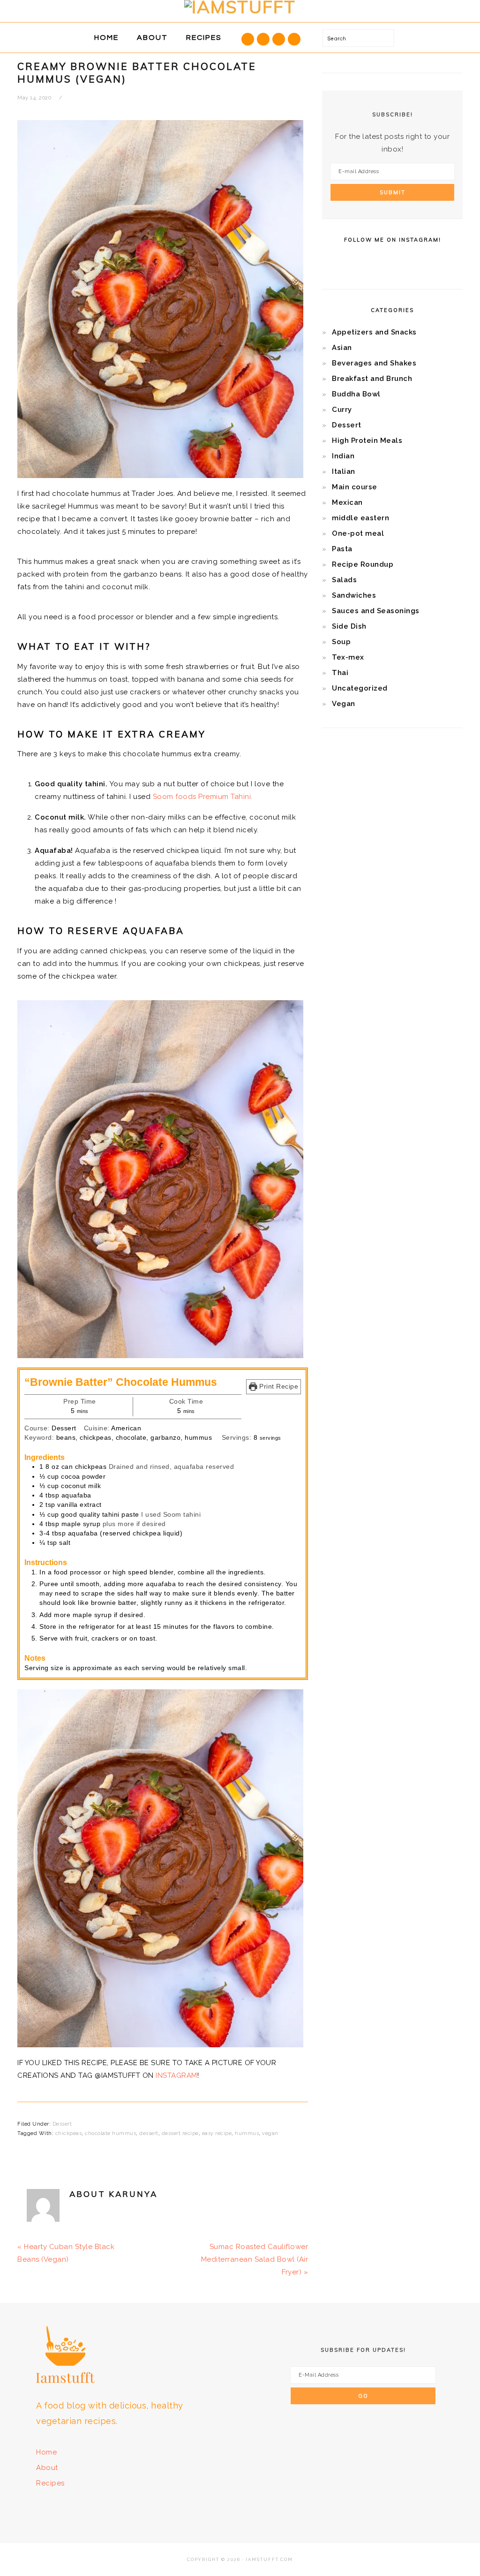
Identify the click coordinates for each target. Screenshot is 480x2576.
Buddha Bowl (356, 394)
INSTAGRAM (176, 2075)
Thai (340, 673)
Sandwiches (354, 595)
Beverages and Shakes (374, 363)
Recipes (50, 2483)
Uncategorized (360, 688)
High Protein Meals (367, 441)
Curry (342, 410)
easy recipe (217, 2133)
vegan (270, 2133)
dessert (149, 2133)
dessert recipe (180, 2133)
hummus (247, 2133)
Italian (344, 471)
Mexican (347, 502)
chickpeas (69, 2133)
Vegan (344, 704)
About (47, 2468)
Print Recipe (278, 1387)
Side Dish (349, 626)
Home (46, 2452)
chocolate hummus (110, 2133)
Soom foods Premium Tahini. (203, 797)
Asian (342, 348)
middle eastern (360, 518)
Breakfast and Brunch (372, 379)
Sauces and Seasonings (376, 611)
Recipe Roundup (363, 564)
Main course (355, 487)
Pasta (342, 549)
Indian (343, 456)
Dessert (62, 2124)
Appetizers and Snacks (374, 332)
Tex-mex (348, 657)
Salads (344, 580)
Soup (341, 642)
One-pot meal (358, 533)
